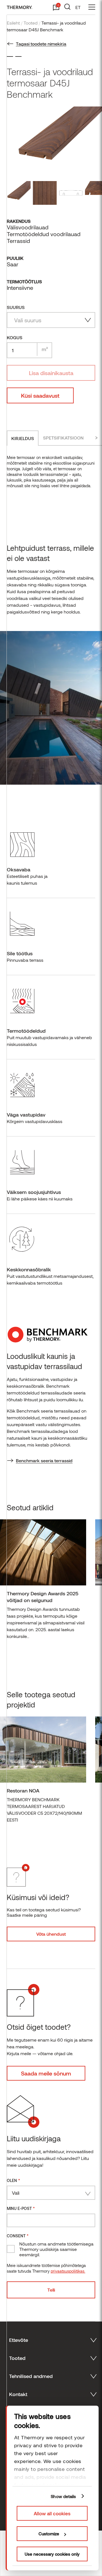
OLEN (13, 2180)
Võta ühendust (51, 1934)
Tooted (31, 23)
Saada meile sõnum (46, 2073)
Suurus (16, 307)
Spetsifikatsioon (63, 438)
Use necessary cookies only (52, 2554)
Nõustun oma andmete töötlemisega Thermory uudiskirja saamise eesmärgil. (56, 2249)
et (78, 7)
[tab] (23, 438)
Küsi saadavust (40, 395)
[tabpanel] (43, 1582)
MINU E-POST (21, 2208)
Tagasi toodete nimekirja (41, 44)
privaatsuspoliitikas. (68, 2271)
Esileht (13, 23)
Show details (63, 2496)
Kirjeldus (23, 438)
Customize (49, 2534)
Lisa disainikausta (51, 373)
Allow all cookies (52, 2513)
